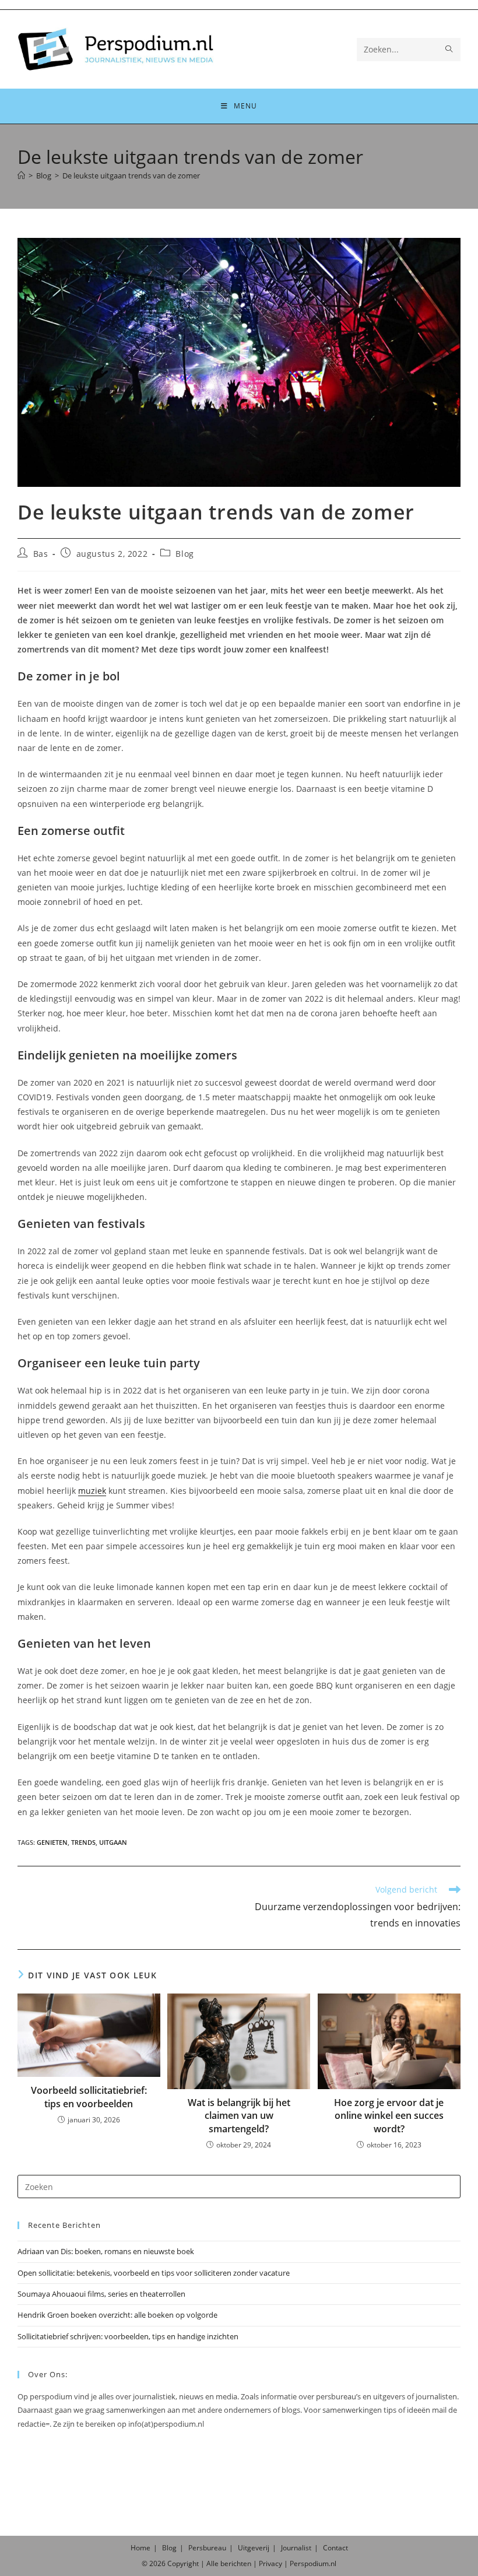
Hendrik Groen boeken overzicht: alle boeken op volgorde (117, 2315)
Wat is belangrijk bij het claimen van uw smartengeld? (239, 2116)
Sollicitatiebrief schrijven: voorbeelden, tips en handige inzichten (128, 2336)
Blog (184, 554)
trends (83, 1842)
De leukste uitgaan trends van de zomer (131, 176)
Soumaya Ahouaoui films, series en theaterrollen (101, 2294)
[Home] (21, 176)
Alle (213, 2563)
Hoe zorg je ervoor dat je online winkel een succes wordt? (389, 2116)
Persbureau (207, 2548)
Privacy (270, 2563)
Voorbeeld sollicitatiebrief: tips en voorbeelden (89, 2097)
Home (140, 2548)
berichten (236, 2563)
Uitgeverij (254, 2548)
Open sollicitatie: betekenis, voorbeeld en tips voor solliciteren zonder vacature (154, 2273)
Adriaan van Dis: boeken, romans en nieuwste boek (106, 2251)
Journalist (296, 2548)
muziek (92, 1491)
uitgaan (113, 1842)
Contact (335, 2548)
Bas (41, 554)
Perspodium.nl (313, 2563)
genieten (52, 1842)
